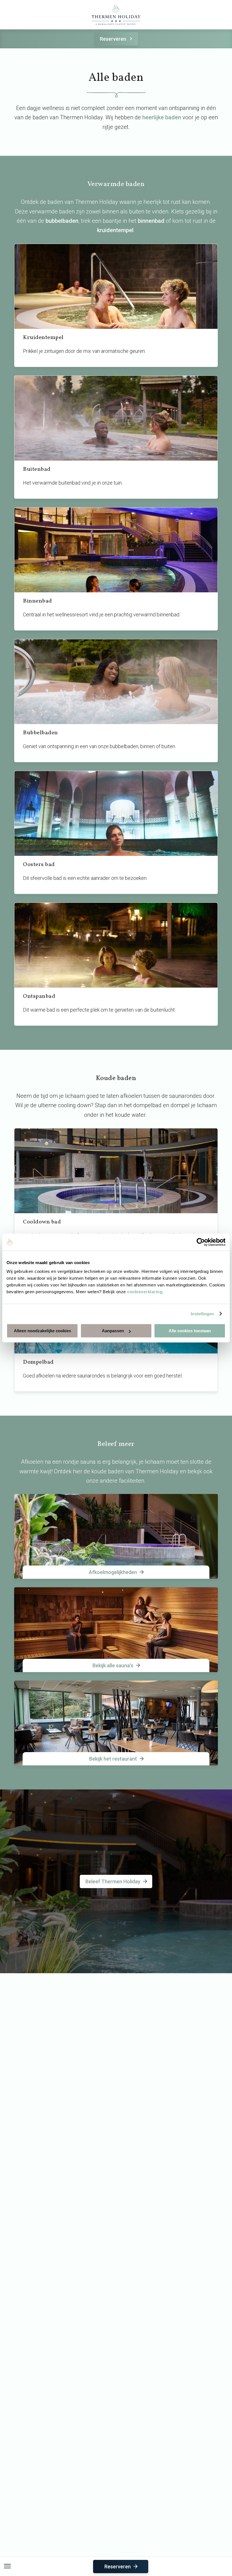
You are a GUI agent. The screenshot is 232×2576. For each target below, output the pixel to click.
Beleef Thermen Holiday (113, 1881)
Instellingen (202, 1314)
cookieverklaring (145, 1292)
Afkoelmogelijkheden (113, 1572)
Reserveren (113, 39)
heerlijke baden (162, 117)
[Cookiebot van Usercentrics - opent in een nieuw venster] (201, 1242)
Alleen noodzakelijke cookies (42, 1331)
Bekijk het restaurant (113, 1759)
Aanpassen (113, 1331)
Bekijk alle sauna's (113, 1665)
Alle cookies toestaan (190, 1331)
